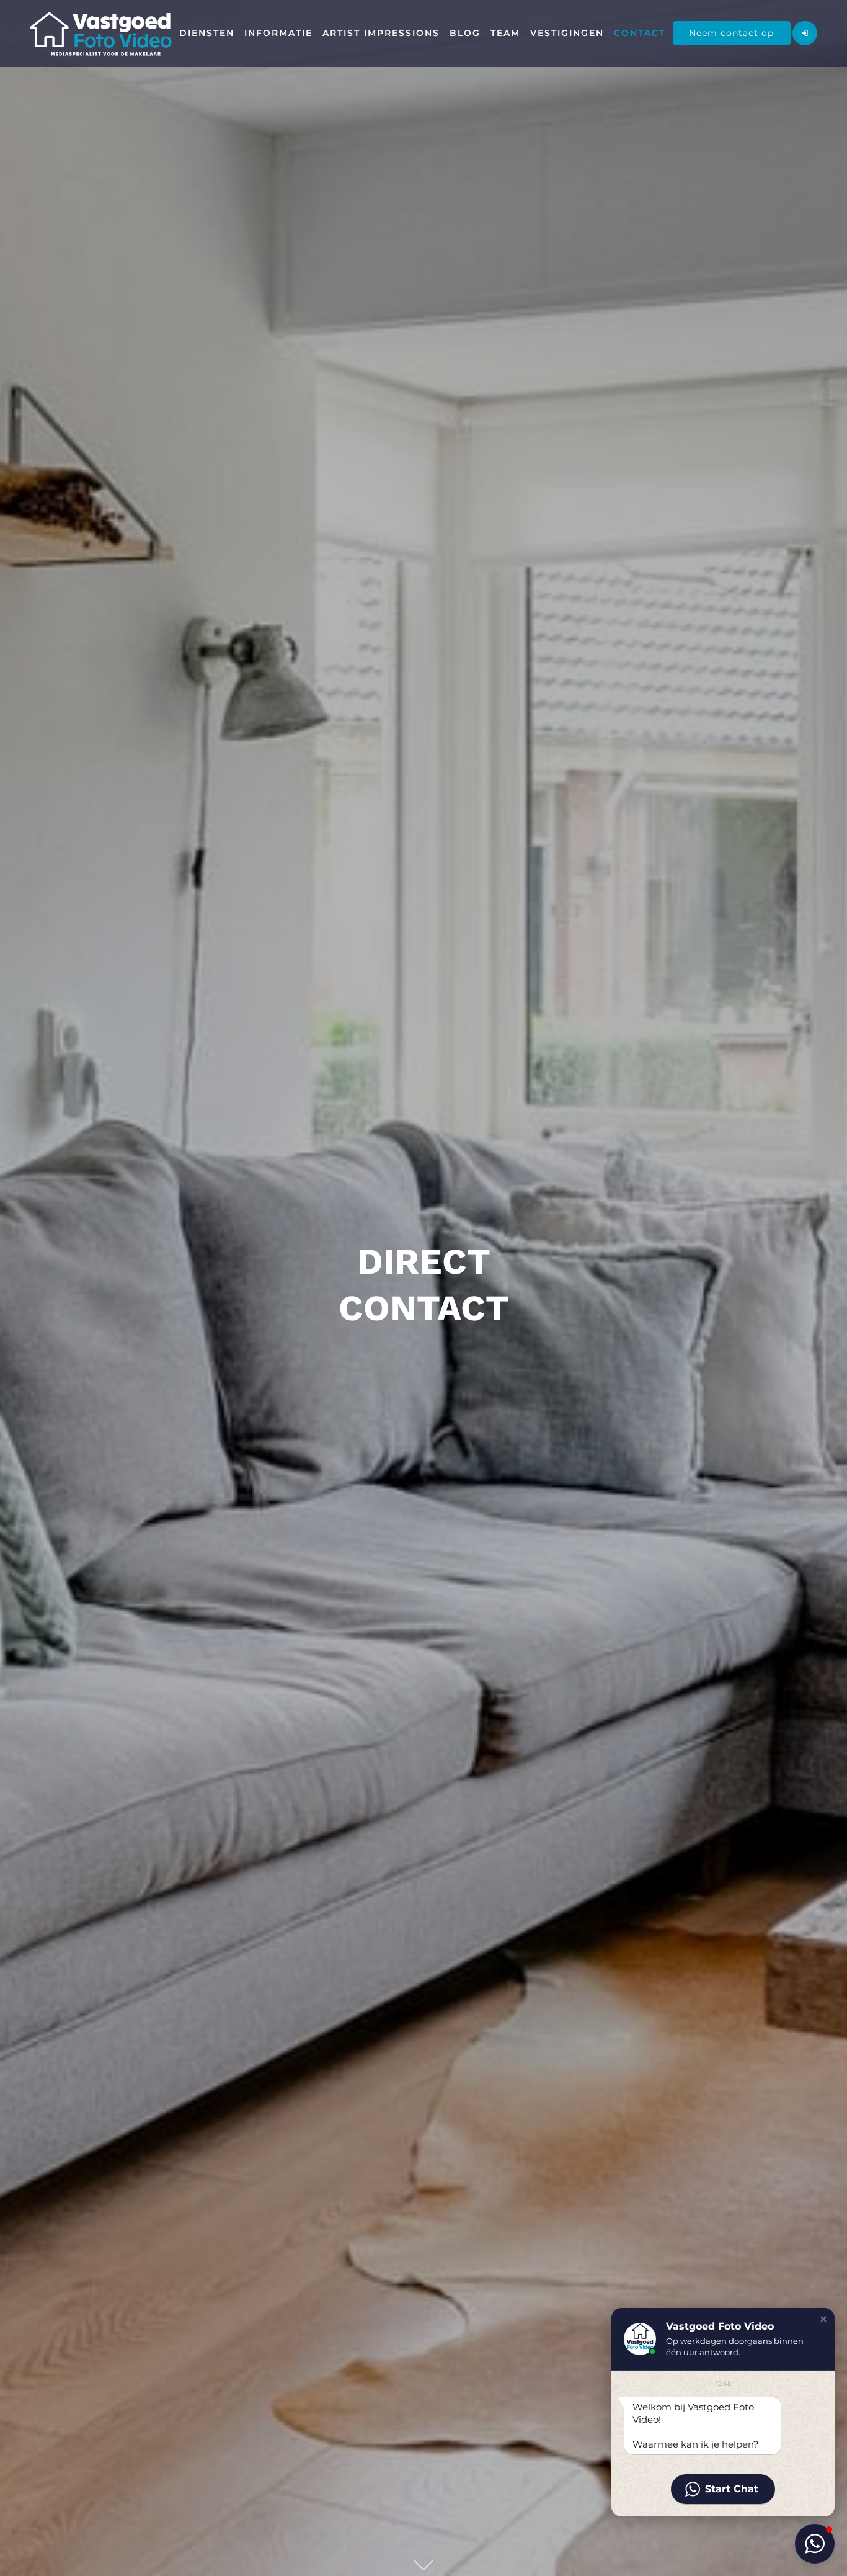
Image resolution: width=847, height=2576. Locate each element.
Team (505, 33)
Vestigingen (567, 33)
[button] (823, 2319)
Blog (465, 33)
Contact (640, 33)
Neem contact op (731, 33)
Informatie (278, 33)
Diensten (207, 33)
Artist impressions (381, 33)
